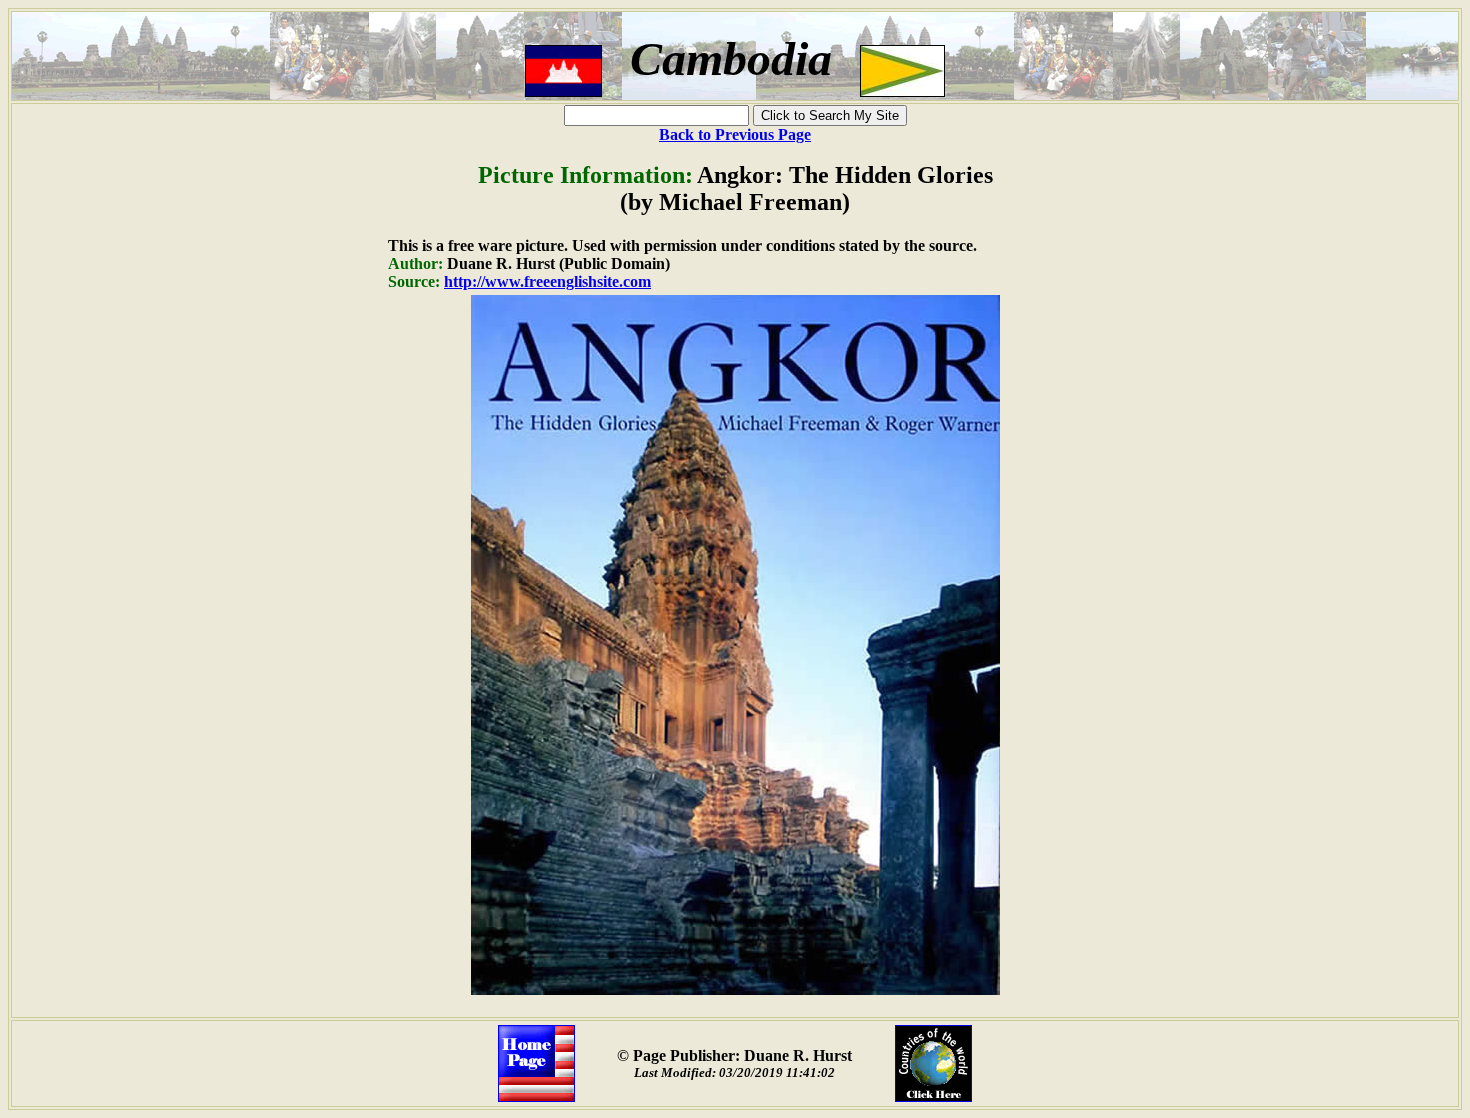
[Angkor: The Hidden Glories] (735, 989)
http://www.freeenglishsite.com (547, 281)
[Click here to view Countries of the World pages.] (933, 1096)
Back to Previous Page (735, 134)
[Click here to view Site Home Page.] (536, 1096)
